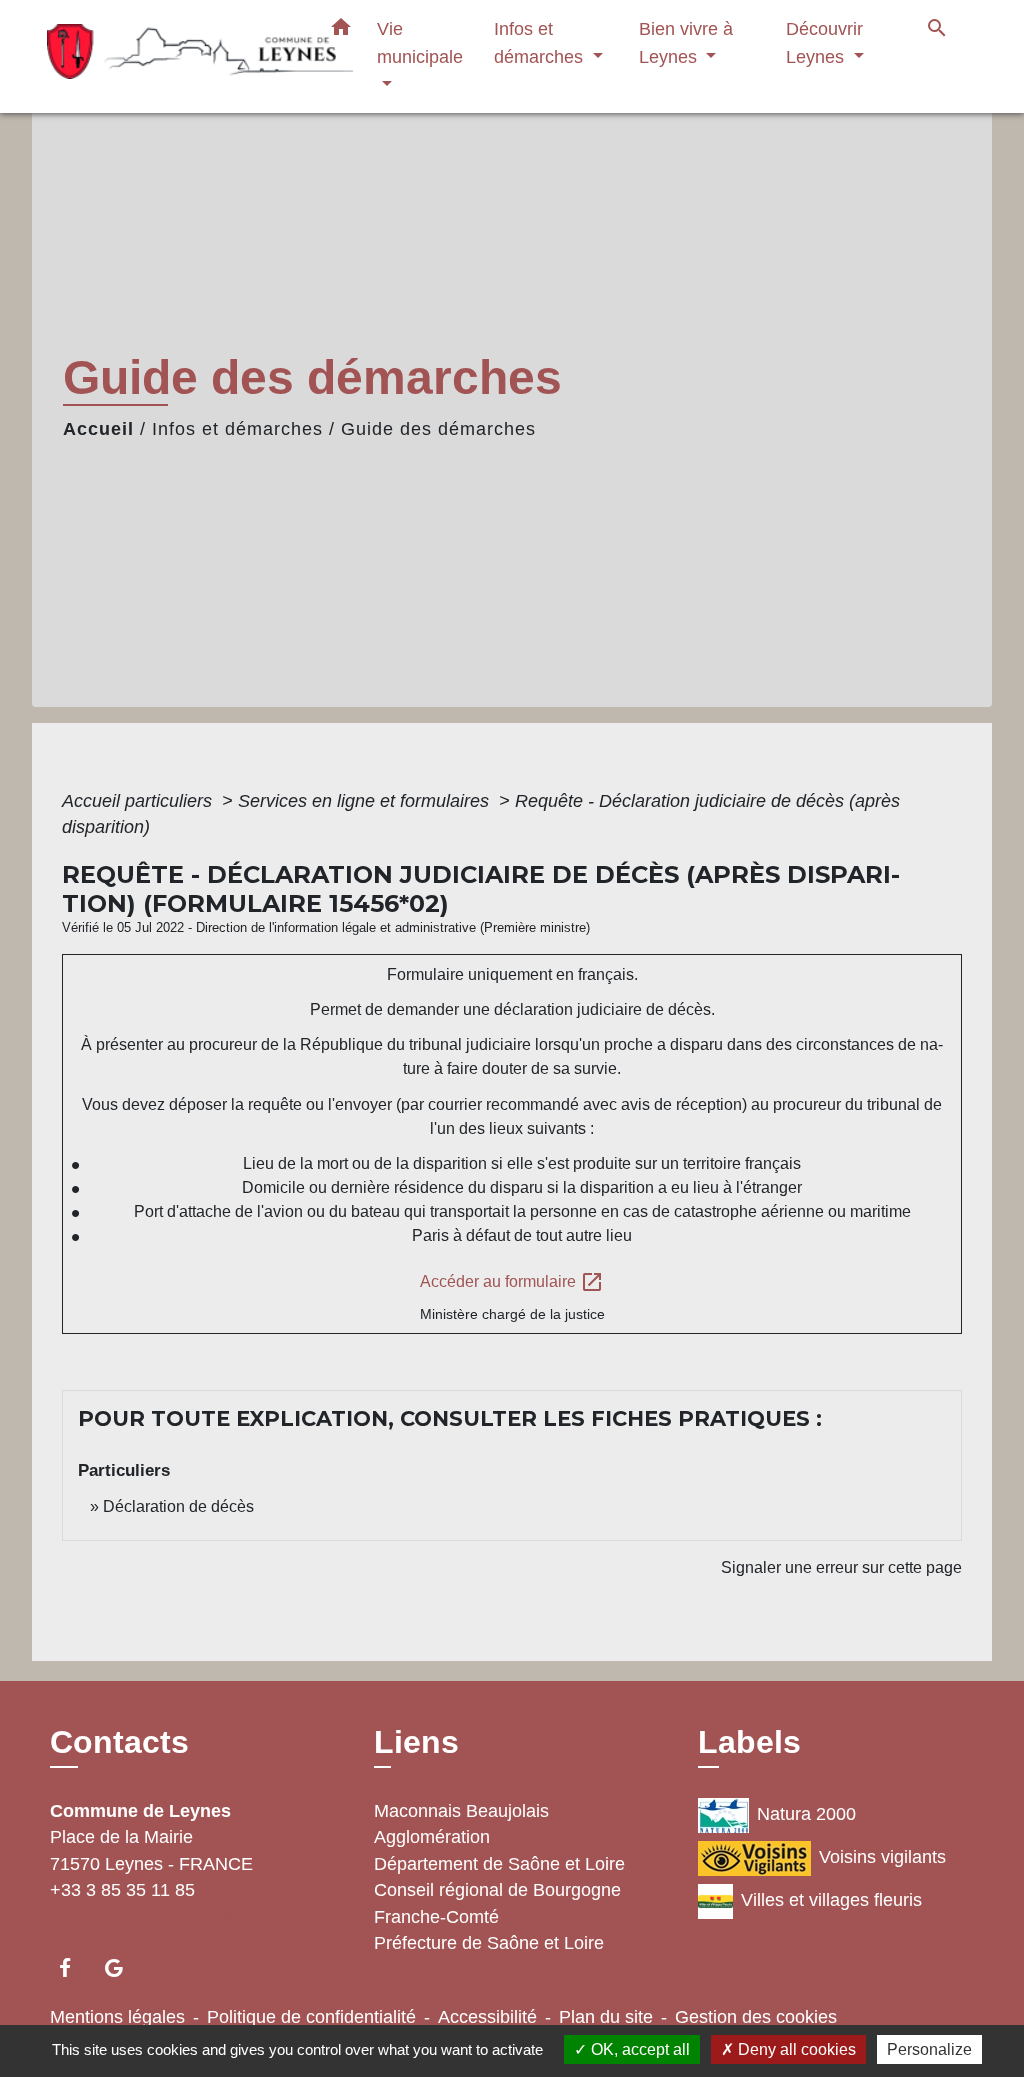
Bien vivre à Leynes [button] (686, 42)
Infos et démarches (237, 429)
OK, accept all (638, 2049)
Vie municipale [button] (420, 42)
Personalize (929, 2049)
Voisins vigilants (882, 1857)
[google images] (123, 1967)
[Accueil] (172, 56)
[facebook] (74, 1967)
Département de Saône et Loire (499, 1864)
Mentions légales (117, 2017)
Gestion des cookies (756, 2017)
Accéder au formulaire (512, 1282)
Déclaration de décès (178, 1506)
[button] (341, 31)
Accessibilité (487, 2017)
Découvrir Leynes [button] (824, 42)
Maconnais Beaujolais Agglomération (461, 1824)
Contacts (119, 1742)
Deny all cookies (795, 2049)
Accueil (98, 429)
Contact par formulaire (145, 1917)
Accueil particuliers (139, 801)
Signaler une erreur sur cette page (841, 1567)
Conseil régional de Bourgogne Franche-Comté (497, 1903)
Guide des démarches (438, 429)
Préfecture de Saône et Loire (489, 1943)
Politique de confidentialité (311, 2017)
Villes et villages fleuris (831, 1900)
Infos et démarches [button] (541, 42)
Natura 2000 (806, 1814)
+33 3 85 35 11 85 (122, 1890)
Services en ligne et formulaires (366, 801)
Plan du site (606, 2017)
